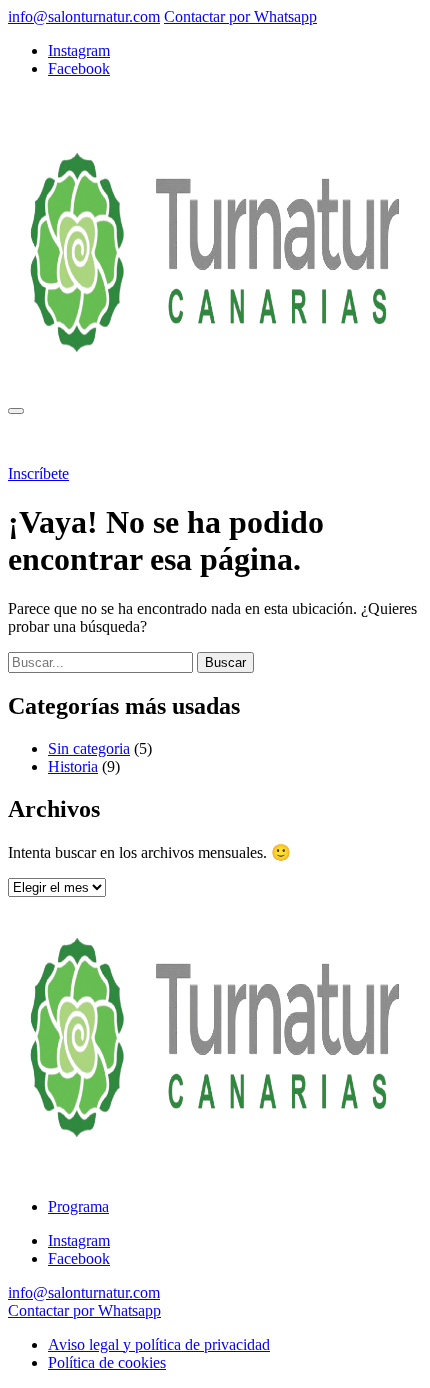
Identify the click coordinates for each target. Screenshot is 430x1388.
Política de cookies (107, 1362)
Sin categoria (89, 748)
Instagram (79, 50)
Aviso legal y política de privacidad (159, 1344)
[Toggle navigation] (16, 411)
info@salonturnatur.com (84, 16)
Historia (73, 766)
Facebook (79, 68)
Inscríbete (38, 473)
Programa (94, 439)
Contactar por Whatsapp (240, 16)
